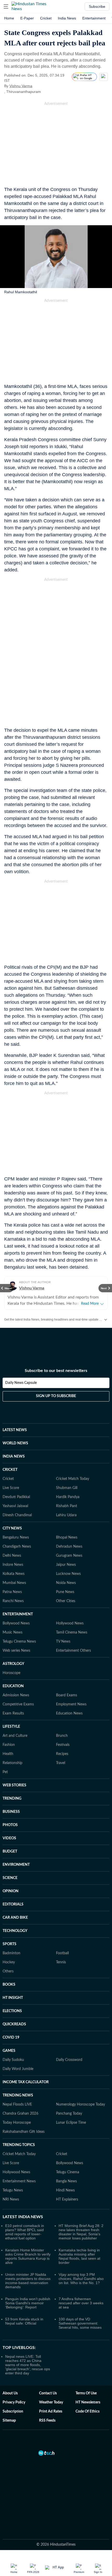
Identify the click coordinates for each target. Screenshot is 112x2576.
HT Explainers (67, 2199)
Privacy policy (14, 2402)
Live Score (11, 1488)
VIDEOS (9, 1838)
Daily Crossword (69, 2060)
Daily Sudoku (13, 2060)
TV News (63, 1642)
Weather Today (51, 2402)
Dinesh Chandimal (17, 1515)
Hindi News (65, 2190)
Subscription (13, 2411)
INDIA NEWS (14, 1457)
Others (8, 1971)
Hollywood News (70, 1623)
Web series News (16, 1651)
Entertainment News (19, 2181)
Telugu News (13, 2190)
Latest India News (23, 2217)
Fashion (9, 1745)
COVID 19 (11, 2038)
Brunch (62, 1736)
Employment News (71, 1704)
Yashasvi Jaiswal (15, 1506)
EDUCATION (13, 1686)
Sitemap (9, 2421)
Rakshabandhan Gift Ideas (24, 2132)
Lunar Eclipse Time (71, 2123)
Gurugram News (69, 1556)
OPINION (11, 1891)
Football (62, 1953)
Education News (69, 1713)
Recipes (62, 1754)
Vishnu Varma (21, 86)
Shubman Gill (67, 1488)
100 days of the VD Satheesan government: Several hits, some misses (80, 2323)
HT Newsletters (88, 2402)
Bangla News (66, 2181)
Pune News (65, 1592)
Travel (61, 1763)
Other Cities (66, 1601)
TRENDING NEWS (18, 2095)
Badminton (11, 1953)
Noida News (66, 1583)
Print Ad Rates (51, 2411)
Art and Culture (15, 1736)
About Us (10, 2393)
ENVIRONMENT (16, 1865)
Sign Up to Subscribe (56, 1396)
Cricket (46, 18)
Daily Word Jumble (18, 2069)
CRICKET (10, 1470)
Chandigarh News (17, 1547)
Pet (5, 1772)
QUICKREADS (14, 2024)
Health (8, 1754)
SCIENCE (10, 1878)
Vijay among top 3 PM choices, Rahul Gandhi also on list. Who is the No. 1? (81, 2279)
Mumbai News (14, 1583)
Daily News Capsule (21, 1383)
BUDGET (10, 1851)
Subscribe (97, 6)
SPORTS (10, 1944)
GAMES (9, 2051)
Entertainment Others (73, 1651)
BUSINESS (11, 1812)
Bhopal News (67, 1538)
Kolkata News (14, 1574)
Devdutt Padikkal (16, 1497)
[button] (6, 6)
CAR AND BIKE (15, 1918)
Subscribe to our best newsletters (56, 1371)
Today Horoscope (17, 2123)
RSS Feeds (47, 2421)
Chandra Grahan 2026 (20, 2114)
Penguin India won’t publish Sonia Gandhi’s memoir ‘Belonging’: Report (28, 2303)
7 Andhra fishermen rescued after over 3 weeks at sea (81, 2303)
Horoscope (11, 1673)
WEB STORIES (14, 1785)
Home (9, 18)
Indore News (13, 1565)
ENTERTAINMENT (18, 1614)
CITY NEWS (12, 1528)
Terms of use (86, 2393)
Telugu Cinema (68, 2172)
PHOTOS (10, 1825)
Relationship (13, 1763)
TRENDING (12, 1799)
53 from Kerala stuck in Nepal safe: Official (24, 2321)
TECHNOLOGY (15, 1931)
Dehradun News (69, 1547)
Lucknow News (68, 1574)
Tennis (61, 1962)
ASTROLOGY (13, 1664)
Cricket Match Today (73, 1479)
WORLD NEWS (15, 1443)
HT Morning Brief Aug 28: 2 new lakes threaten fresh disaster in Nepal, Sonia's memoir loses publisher (81, 2232)
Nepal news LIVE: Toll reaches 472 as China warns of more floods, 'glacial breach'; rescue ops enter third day (28, 2365)
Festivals (63, 1745)
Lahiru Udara (66, 1515)
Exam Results (13, 1713)
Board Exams (67, 1695)
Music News (13, 1632)
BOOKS (9, 1985)
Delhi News (12, 1556)
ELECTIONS (12, 2011)
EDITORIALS (13, 1904)
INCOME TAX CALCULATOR (26, 2082)
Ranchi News (13, 1601)
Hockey (9, 1962)
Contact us (48, 2393)
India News (67, 18)
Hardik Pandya (68, 1497)
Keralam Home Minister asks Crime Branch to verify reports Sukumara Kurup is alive (28, 2256)
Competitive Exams (18, 1704)
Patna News (12, 1592)
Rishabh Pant (67, 1506)
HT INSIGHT (13, 1998)
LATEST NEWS (15, 1430)
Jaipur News (66, 1565)
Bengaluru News (16, 1538)
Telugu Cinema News (19, 1642)
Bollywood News (16, 1623)
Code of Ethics (88, 2411)
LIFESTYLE (11, 1727)
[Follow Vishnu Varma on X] (39, 86)
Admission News (16, 1695)
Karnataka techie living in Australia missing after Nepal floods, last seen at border (79, 2256)
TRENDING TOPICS (19, 2145)
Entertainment (94, 18)
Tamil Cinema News (72, 1632)
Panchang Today (69, 2114)
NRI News (11, 2199)
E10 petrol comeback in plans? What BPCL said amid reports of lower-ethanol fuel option (25, 2232)
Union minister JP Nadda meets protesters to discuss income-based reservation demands (28, 2281)
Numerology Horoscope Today (80, 2104)
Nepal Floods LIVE (17, 2104)
